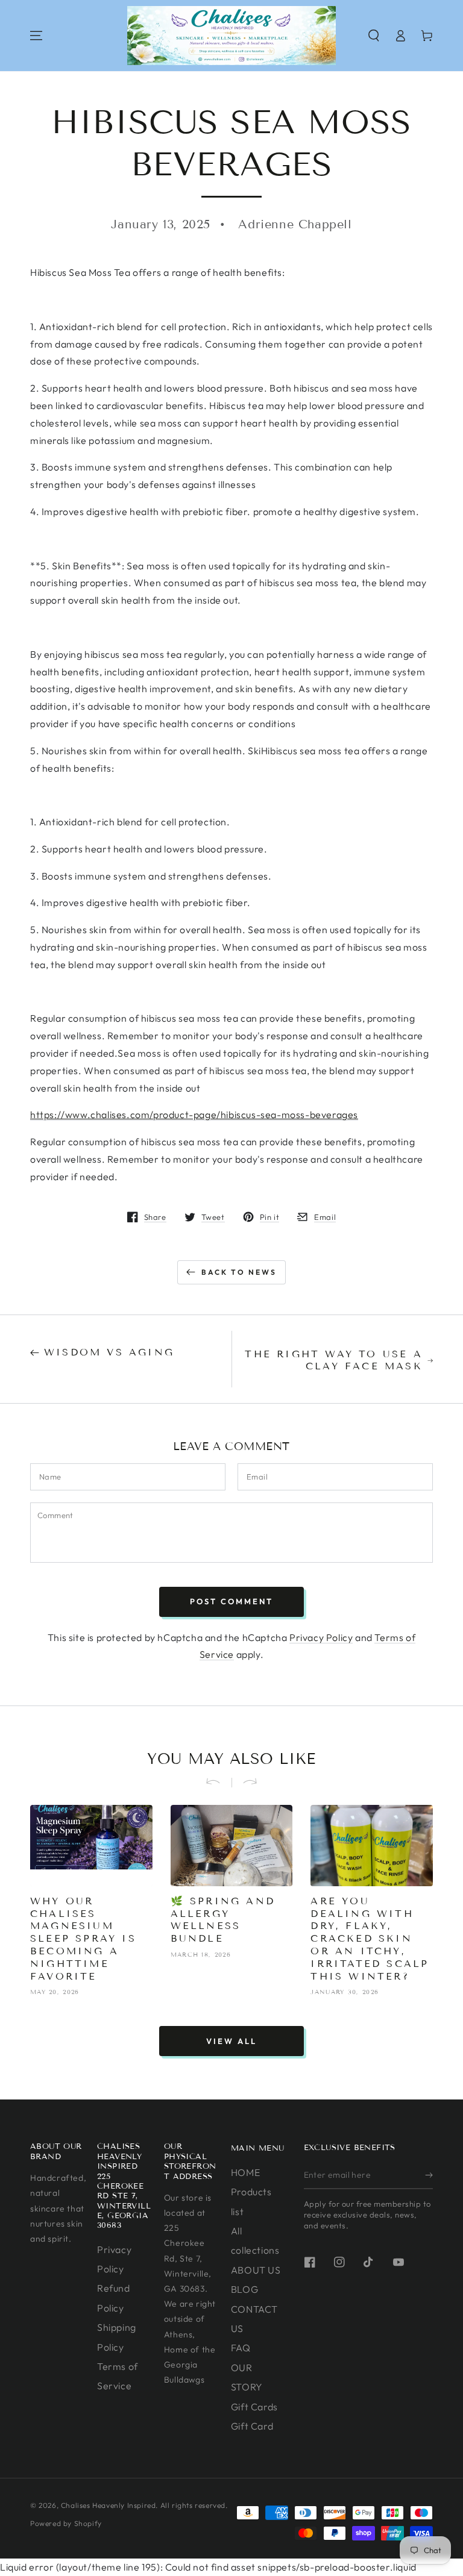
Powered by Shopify (66, 2523)
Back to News (239, 1272)
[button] (374, 36)
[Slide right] (245, 1783)
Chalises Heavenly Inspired (109, 2505)
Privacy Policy (321, 1637)
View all (231, 2041)
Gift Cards (254, 2407)
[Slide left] (218, 1783)
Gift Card (252, 2426)
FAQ (241, 2348)
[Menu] (36, 36)
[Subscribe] (429, 2175)
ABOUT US (256, 2270)
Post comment (231, 1601)
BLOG (244, 2289)
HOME (245, 2172)
